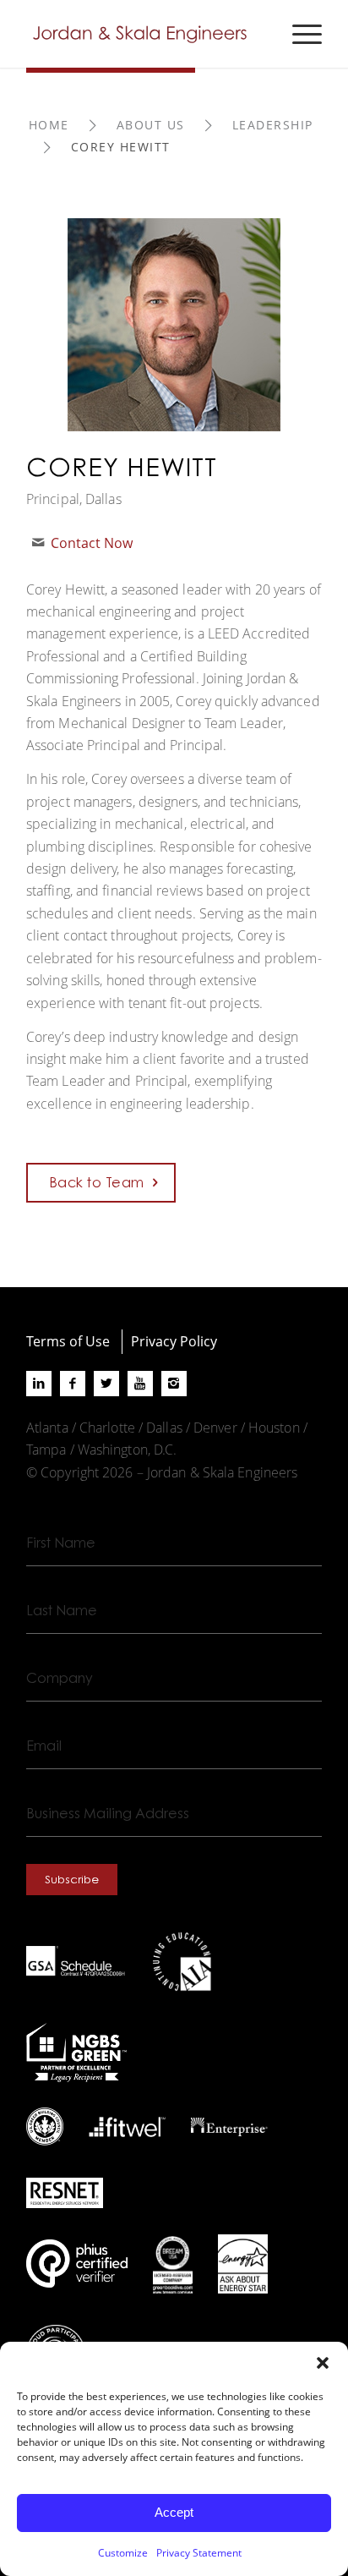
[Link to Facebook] (73, 1384)
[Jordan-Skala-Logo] (144, 34)
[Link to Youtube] (140, 1384)
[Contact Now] (38, 543)
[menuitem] (299, 34)
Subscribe (72, 1879)
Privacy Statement (199, 2552)
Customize (123, 2552)
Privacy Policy (174, 1341)
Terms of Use (68, 1341)
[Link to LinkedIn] (39, 1384)
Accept (174, 2512)
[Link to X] (106, 1384)
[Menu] (299, 34)
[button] (323, 2363)
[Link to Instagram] (174, 1384)
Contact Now (92, 543)
